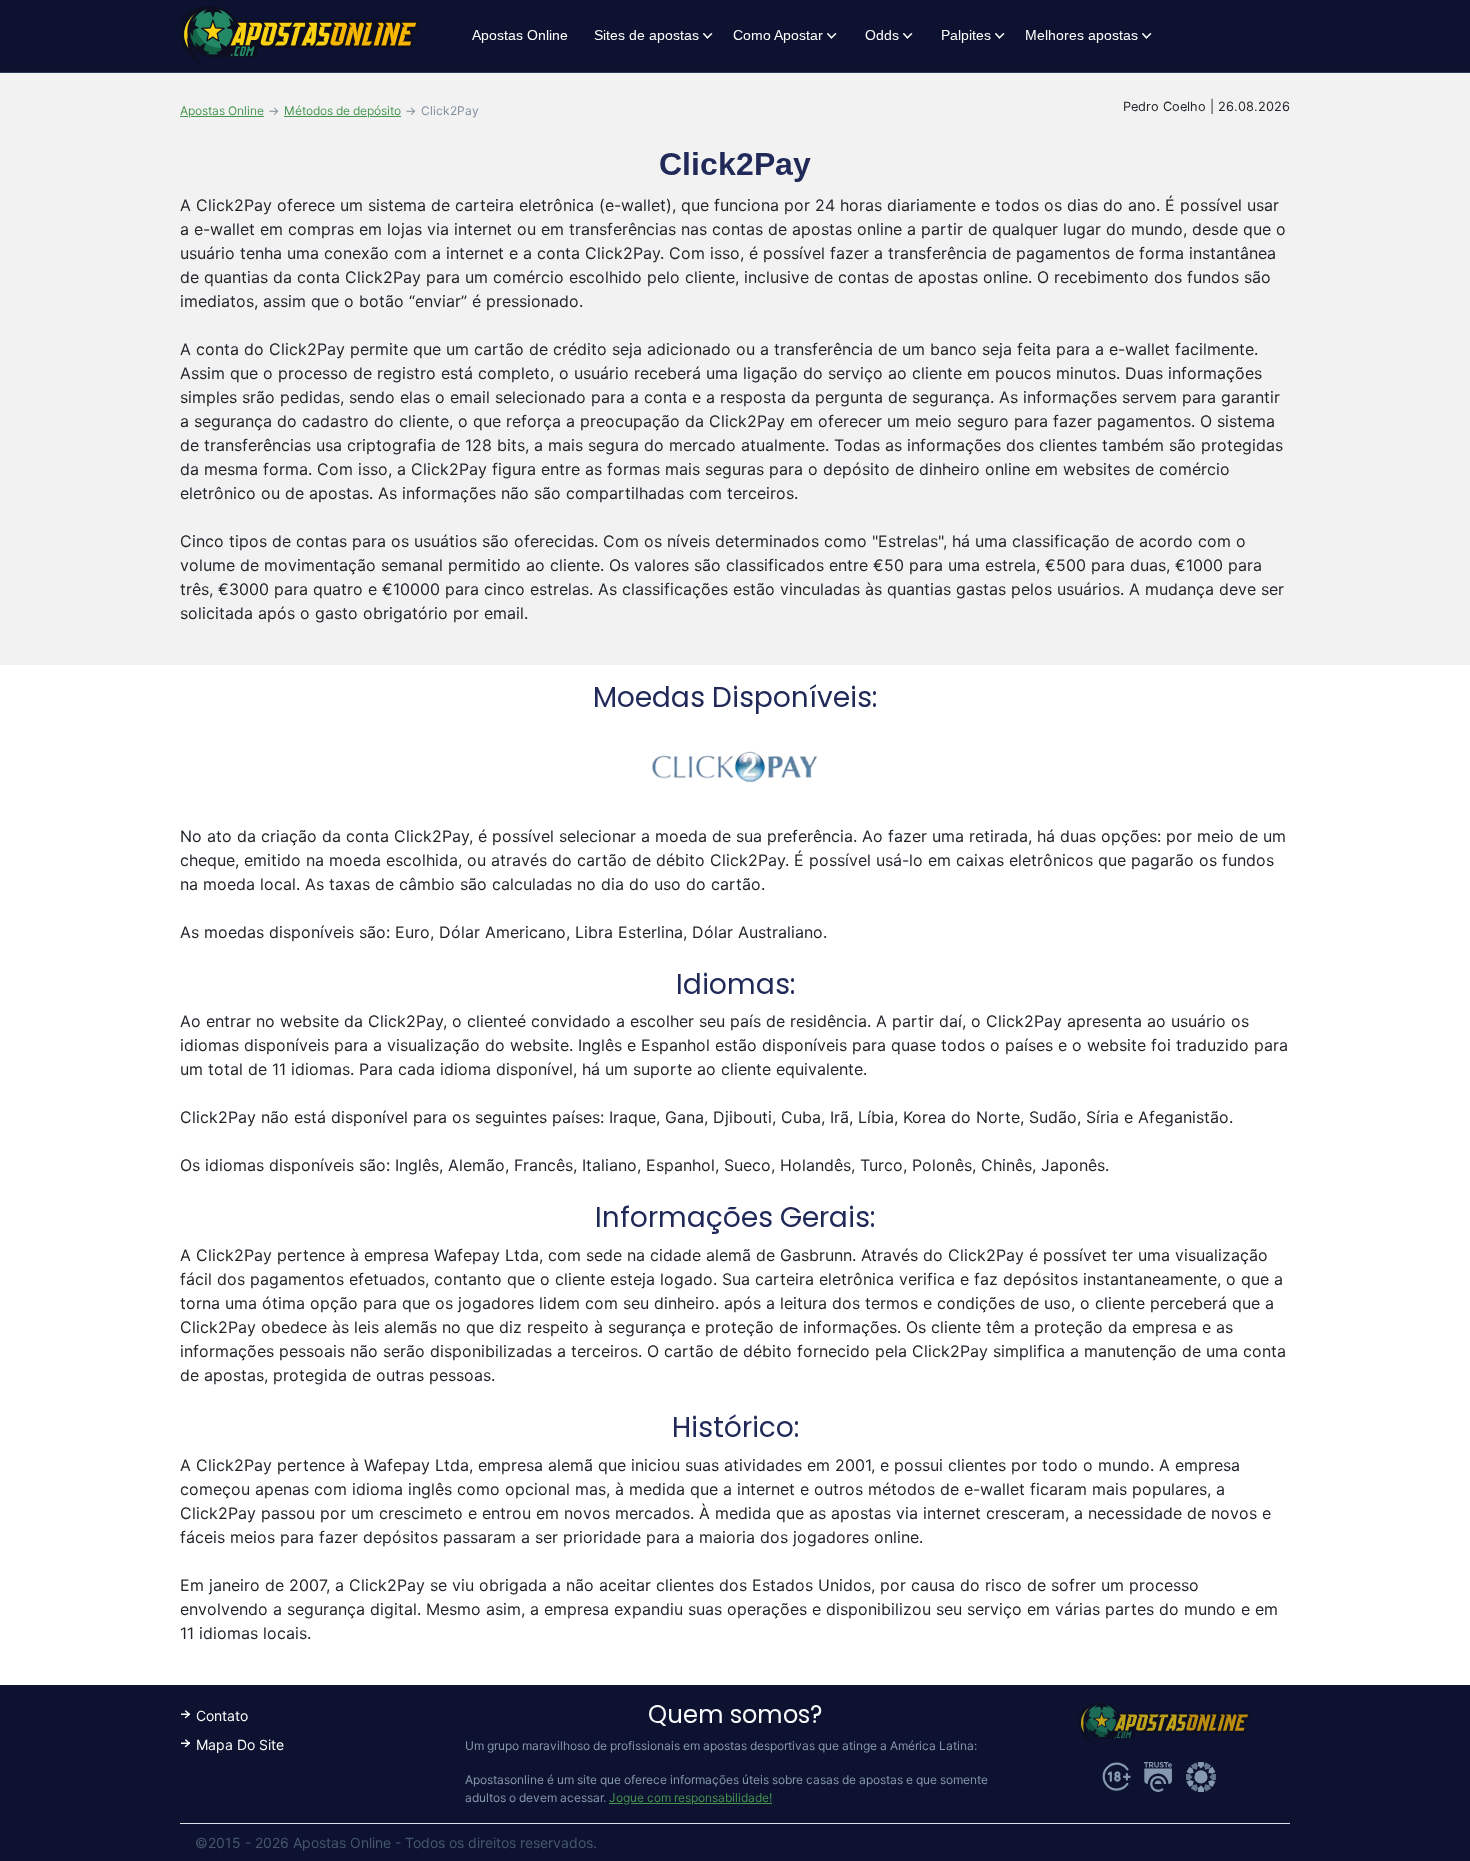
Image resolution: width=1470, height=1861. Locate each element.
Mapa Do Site (240, 1744)
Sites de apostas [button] (646, 35)
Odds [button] (882, 35)
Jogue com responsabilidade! (690, 1797)
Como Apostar (778, 35)
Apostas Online (520, 35)
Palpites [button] (966, 35)
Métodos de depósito (342, 110)
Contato (222, 1715)
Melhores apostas (1081, 35)
